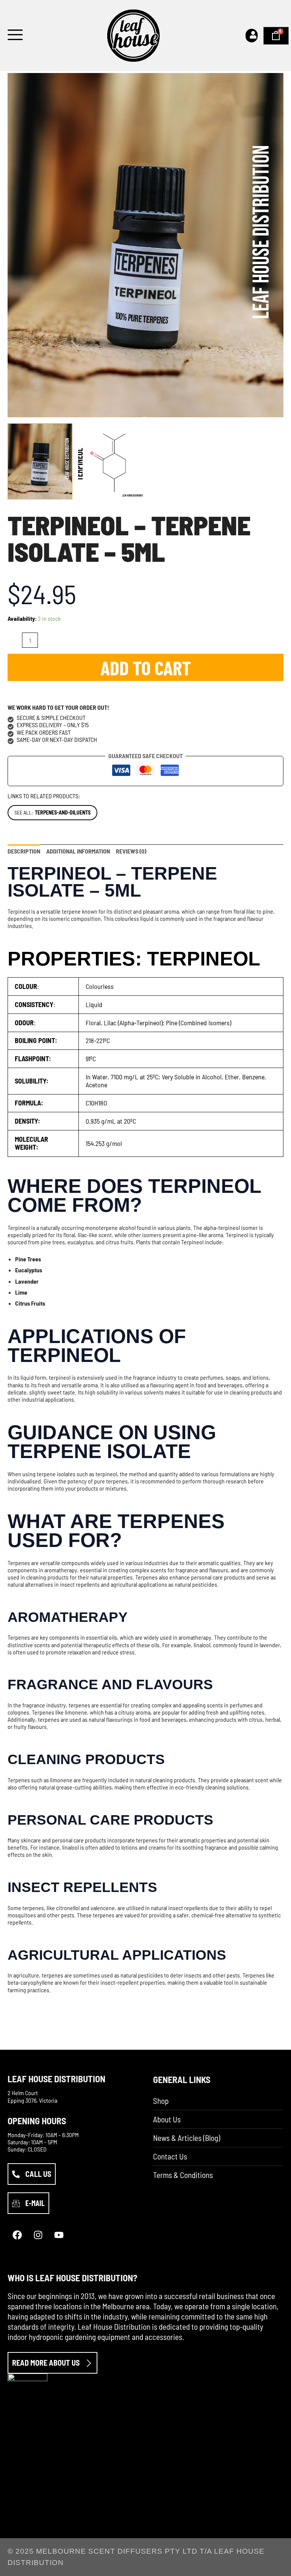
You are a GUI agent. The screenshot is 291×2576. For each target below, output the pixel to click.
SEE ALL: (52, 812)
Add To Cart (146, 667)
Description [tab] (24, 851)
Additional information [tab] (78, 851)
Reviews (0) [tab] (131, 851)
